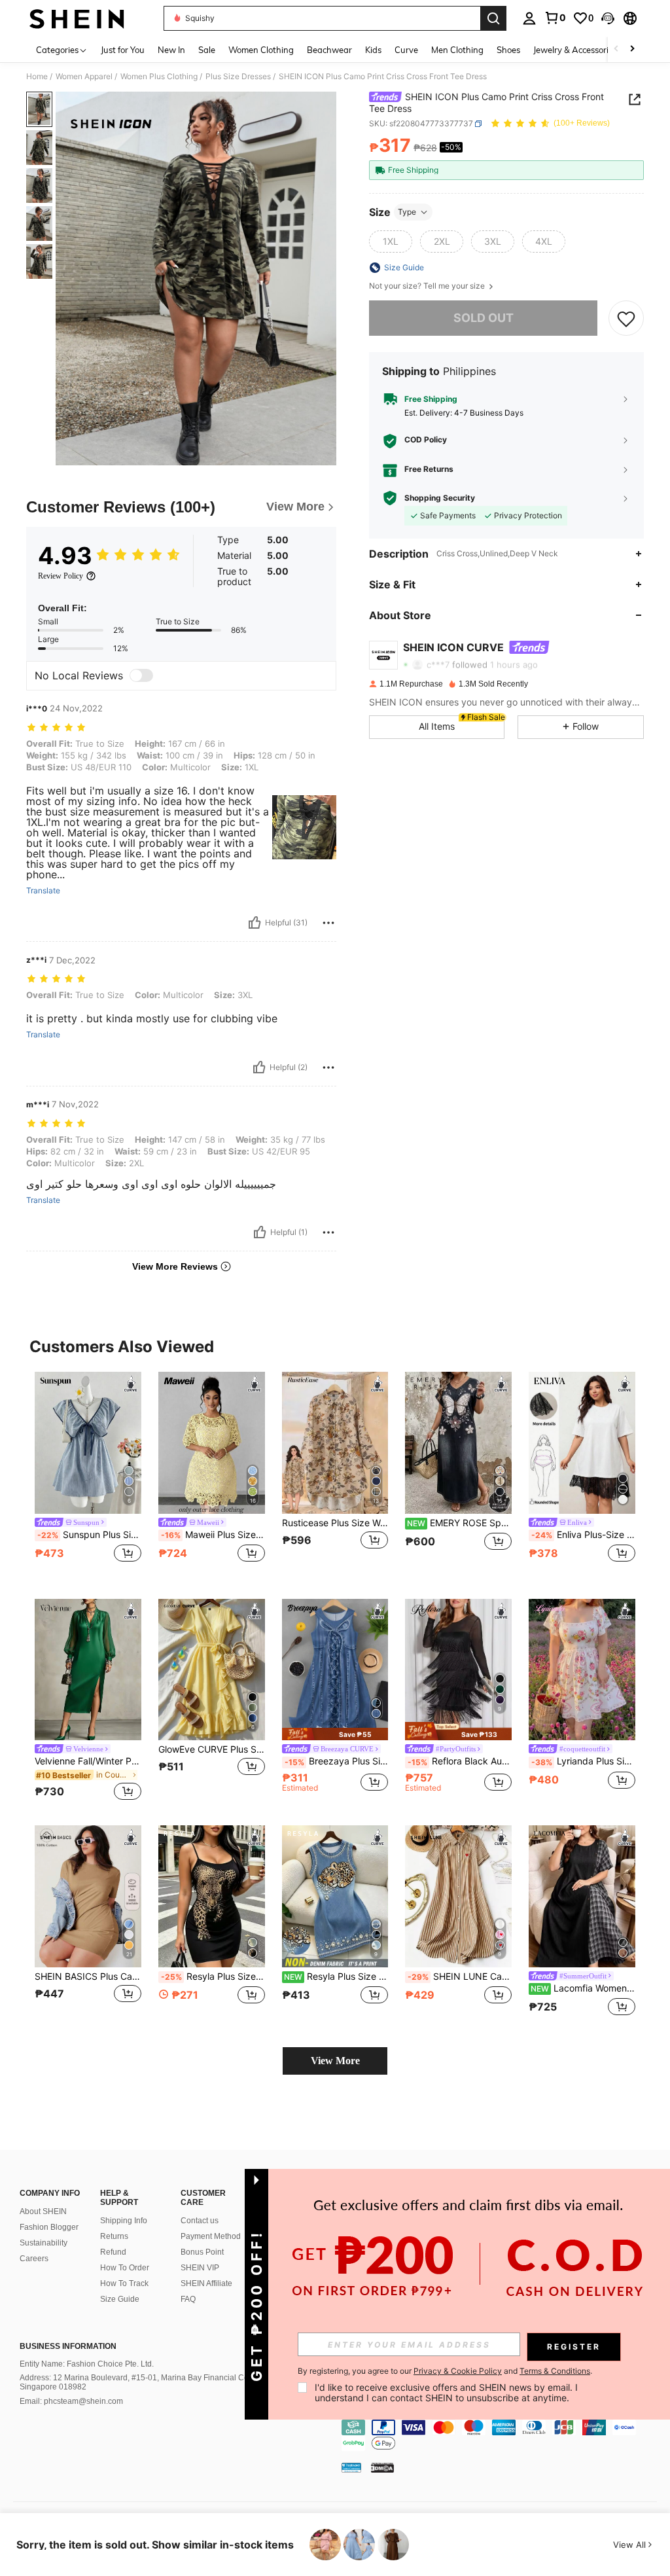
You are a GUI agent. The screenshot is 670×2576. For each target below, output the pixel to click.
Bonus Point (202, 2252)
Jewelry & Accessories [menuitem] (575, 50)
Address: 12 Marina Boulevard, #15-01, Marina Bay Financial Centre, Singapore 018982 (142, 2382)
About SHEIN (43, 2211)
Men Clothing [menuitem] (457, 50)
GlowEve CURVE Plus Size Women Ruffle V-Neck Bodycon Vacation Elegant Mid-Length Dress (212, 1749)
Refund (113, 2252)
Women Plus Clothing (159, 77)
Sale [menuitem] (207, 50)
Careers (34, 2259)
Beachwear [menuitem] (329, 50)
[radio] (391, 241)
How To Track (124, 2283)
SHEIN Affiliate (206, 2283)
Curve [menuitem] (406, 50)
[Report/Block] (328, 923)
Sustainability (44, 2243)
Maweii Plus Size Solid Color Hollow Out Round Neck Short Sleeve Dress (213, 1535)
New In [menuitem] (171, 50)
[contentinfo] (502, 2435)
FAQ (188, 2299)
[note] (335, 1734)
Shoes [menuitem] (508, 50)
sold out (484, 318)
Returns (114, 2236)
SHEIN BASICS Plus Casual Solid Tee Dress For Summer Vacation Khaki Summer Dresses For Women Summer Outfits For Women (88, 1977)
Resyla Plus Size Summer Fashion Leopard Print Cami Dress (213, 1977)
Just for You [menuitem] (123, 50)
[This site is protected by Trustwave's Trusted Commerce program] (351, 2467)
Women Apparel (84, 77)
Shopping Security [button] (440, 498)
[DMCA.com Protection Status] (382, 2467)
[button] (608, 18)
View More (335, 2061)
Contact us (200, 2221)
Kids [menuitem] (373, 50)
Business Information (68, 2346)
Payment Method (211, 2236)
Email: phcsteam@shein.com (71, 2401)
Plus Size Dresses (238, 77)
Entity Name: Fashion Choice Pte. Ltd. (87, 2364)
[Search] (493, 18)
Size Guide (120, 2299)
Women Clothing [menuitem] (261, 50)
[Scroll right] (632, 49)
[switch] (141, 675)
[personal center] (529, 18)
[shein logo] (77, 18)
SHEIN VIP (200, 2268)
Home (37, 77)
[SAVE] (626, 318)
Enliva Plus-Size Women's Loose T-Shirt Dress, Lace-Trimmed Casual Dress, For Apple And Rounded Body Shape (583, 1535)
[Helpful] (255, 923)
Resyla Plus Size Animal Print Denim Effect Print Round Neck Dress (336, 1977)
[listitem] (88, 1475)
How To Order (125, 2268)
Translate (43, 891)
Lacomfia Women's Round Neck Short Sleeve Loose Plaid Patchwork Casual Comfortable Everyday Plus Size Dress (583, 1988)
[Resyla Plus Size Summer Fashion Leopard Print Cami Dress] (212, 1896)
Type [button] (407, 212)
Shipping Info (124, 2221)
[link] (555, 18)
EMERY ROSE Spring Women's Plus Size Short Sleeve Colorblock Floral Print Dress (459, 1523)
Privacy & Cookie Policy (458, 2371)
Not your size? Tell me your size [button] (428, 286)
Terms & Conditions (555, 2371)
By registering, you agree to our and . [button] (445, 2371)
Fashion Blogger (49, 2227)
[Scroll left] (616, 49)
